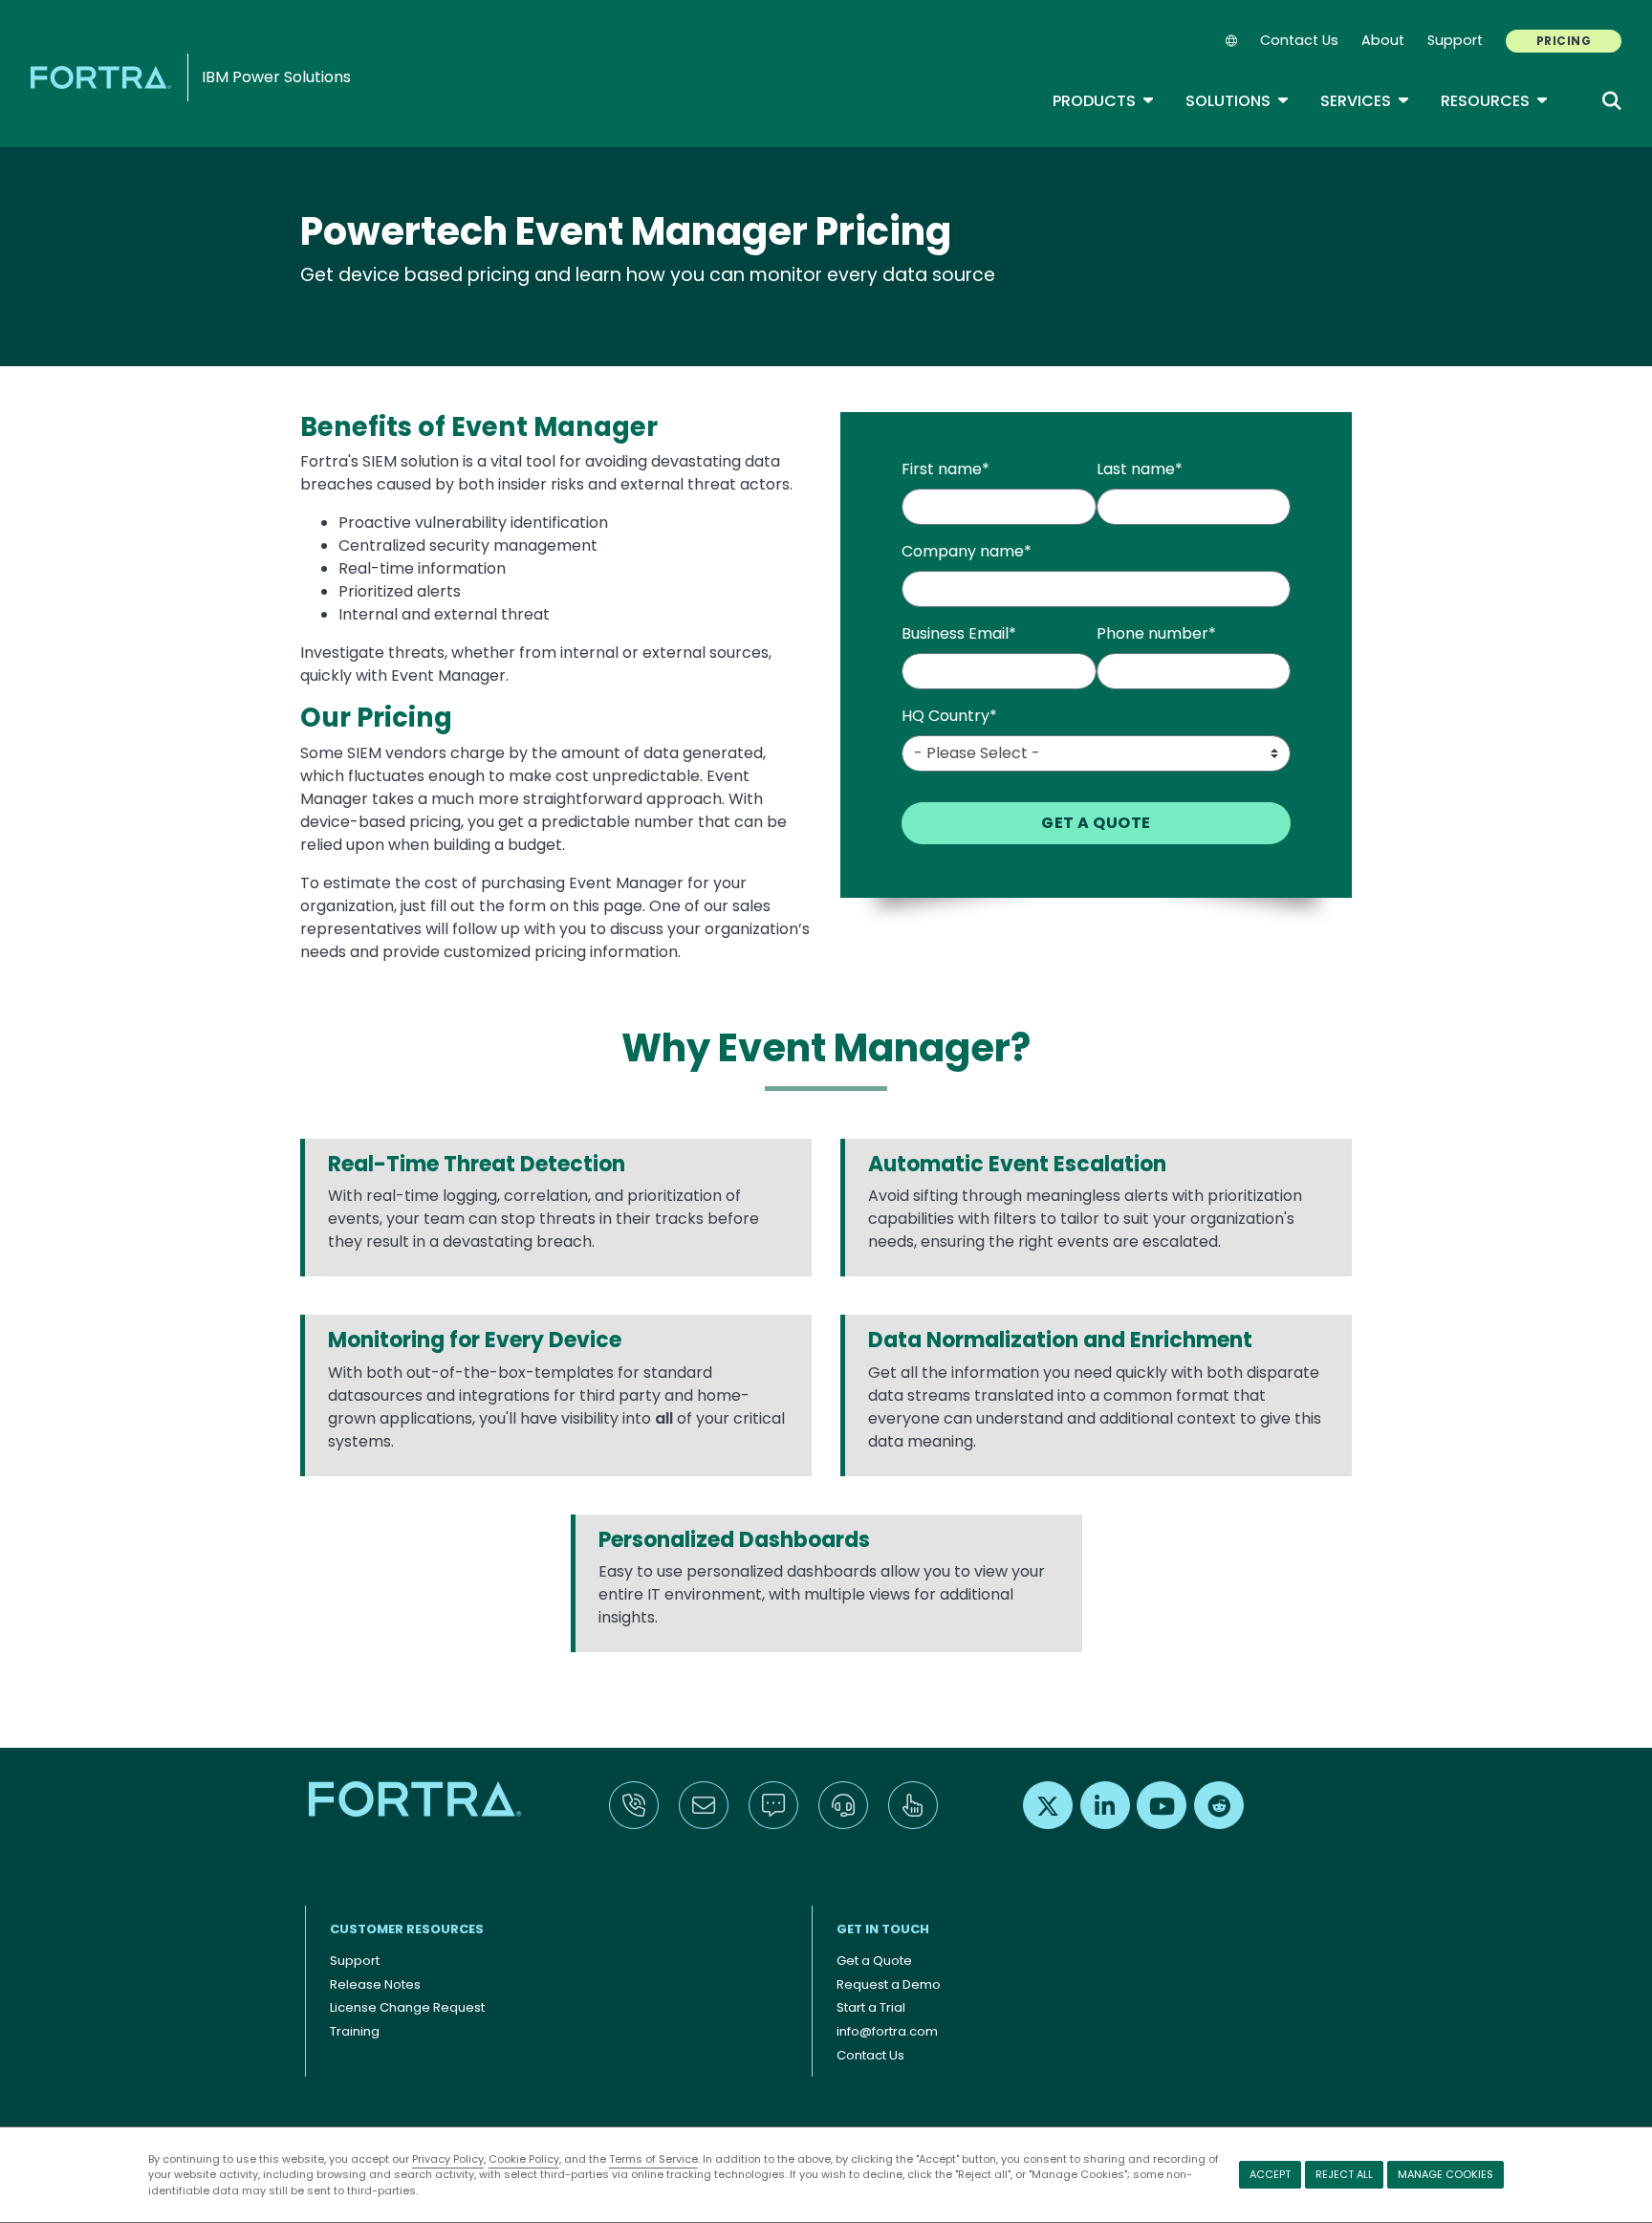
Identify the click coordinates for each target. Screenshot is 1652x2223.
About (1383, 40)
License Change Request (407, 2007)
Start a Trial (871, 2007)
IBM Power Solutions (276, 77)
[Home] (104, 77)
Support (1455, 40)
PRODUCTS (1104, 101)
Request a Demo (889, 1984)
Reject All (1344, 2174)
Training (355, 2031)
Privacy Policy (448, 2159)
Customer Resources (407, 1929)
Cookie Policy (524, 2159)
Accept (1270, 2174)
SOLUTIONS (1238, 101)
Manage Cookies (1445, 2174)
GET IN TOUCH (883, 1929)
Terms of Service (653, 2159)
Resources (1495, 101)
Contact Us (1299, 40)
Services (1365, 101)
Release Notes (375, 1984)
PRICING (1564, 41)
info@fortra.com (887, 2031)
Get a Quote (874, 1961)
